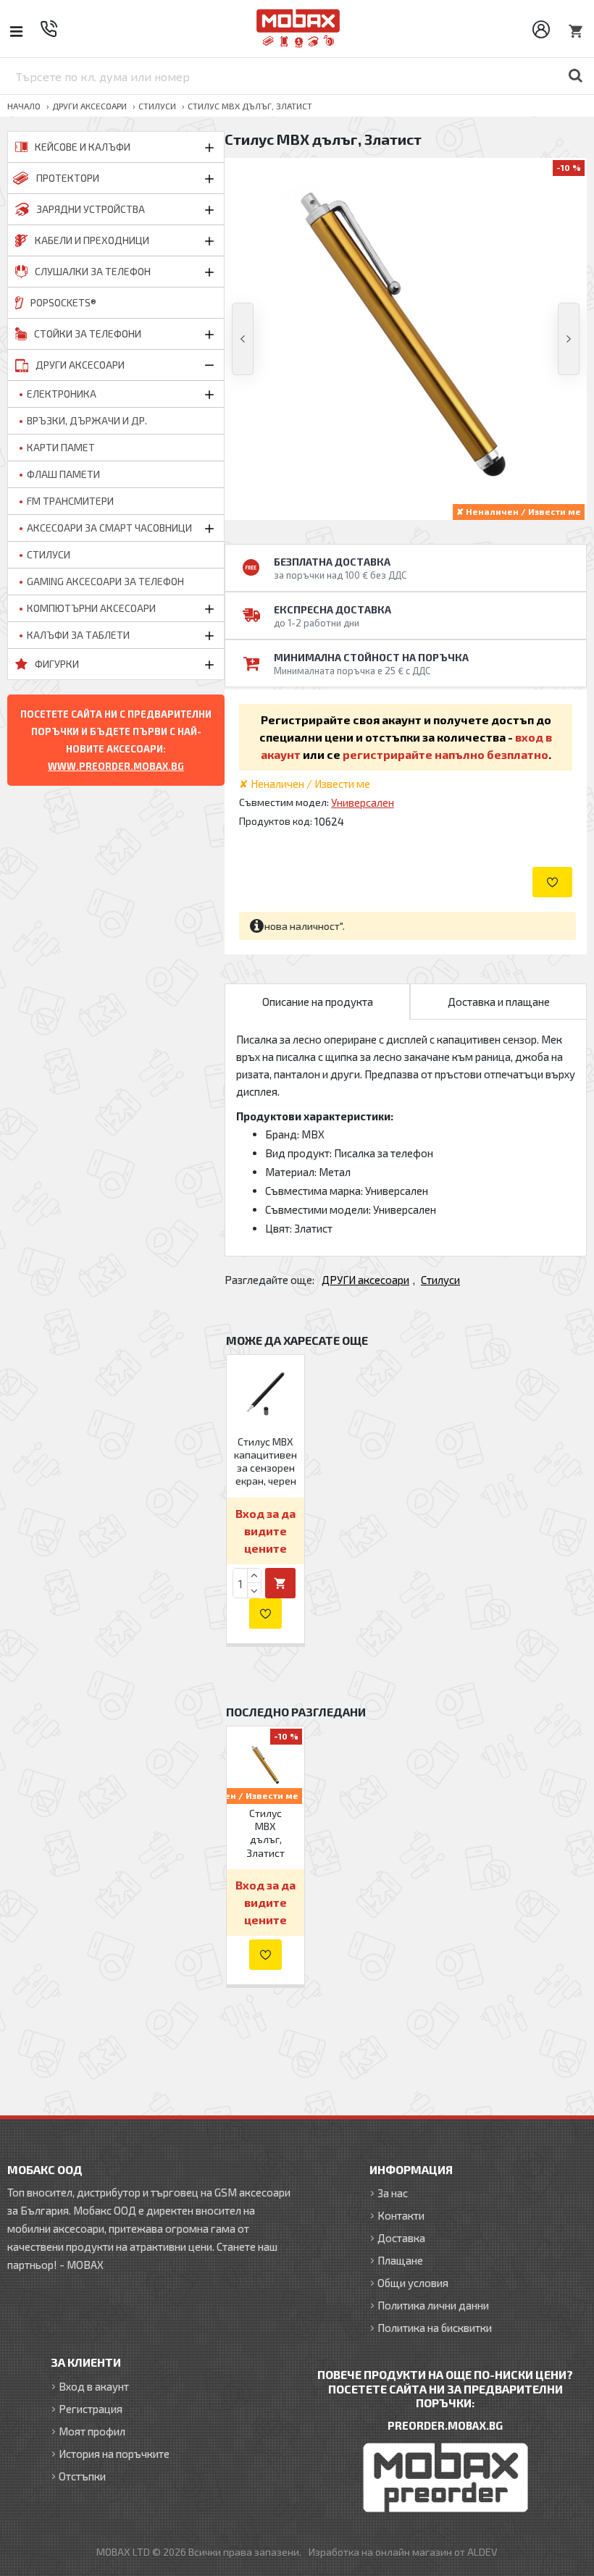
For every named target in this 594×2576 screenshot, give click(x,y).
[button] (243, 339)
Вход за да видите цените (265, 1531)
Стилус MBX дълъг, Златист (265, 1833)
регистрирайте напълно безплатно (445, 754)
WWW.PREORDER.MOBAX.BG (116, 766)
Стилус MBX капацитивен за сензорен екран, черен (265, 1461)
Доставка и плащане (499, 1002)
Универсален (363, 802)
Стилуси (157, 106)
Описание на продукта (318, 1002)
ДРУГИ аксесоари (89, 106)
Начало (24, 106)
